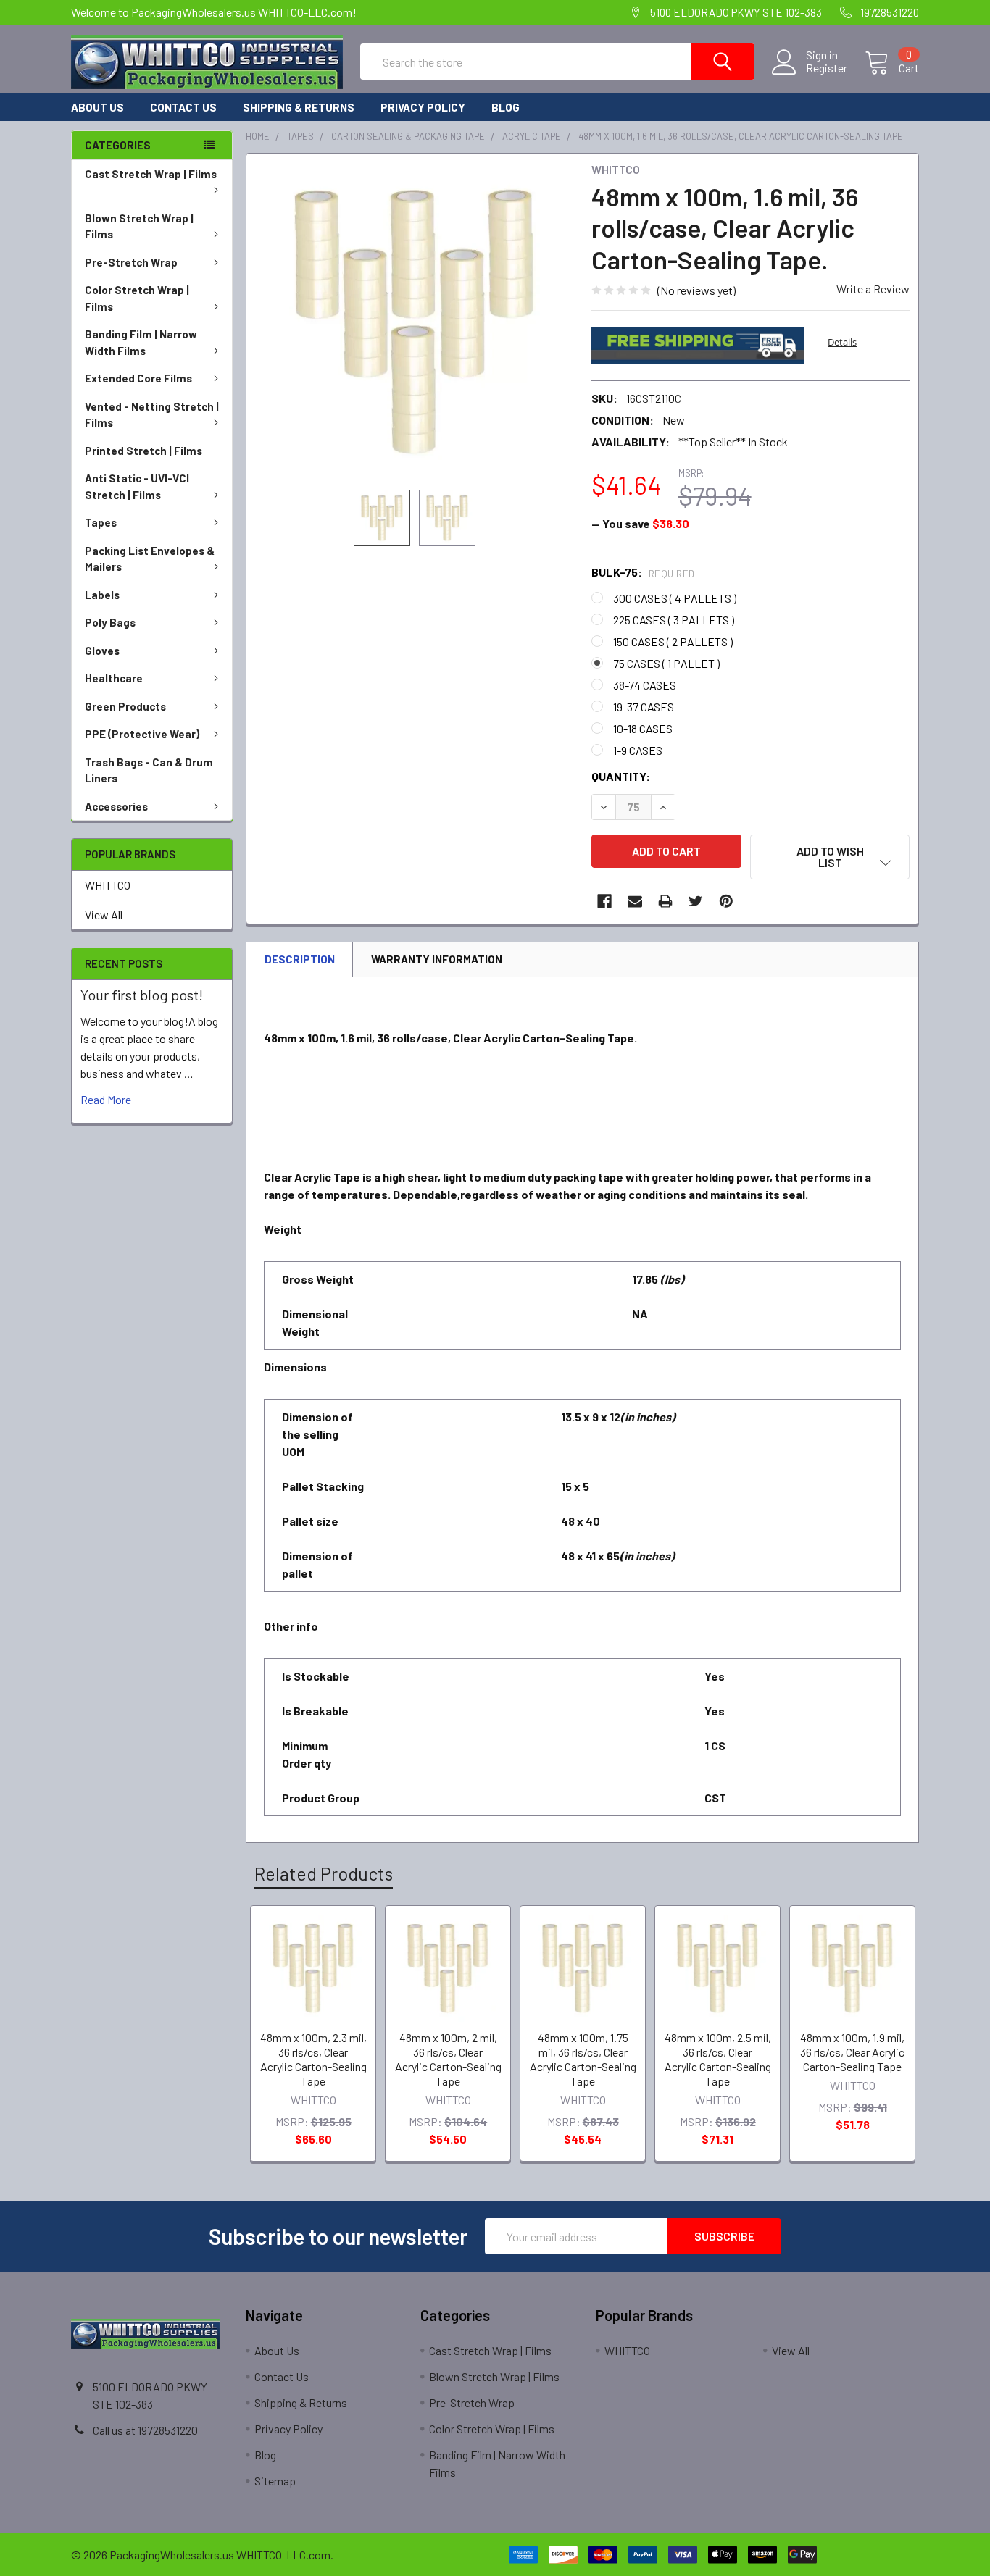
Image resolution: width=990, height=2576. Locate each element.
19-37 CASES (644, 707)
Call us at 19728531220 (145, 2430)
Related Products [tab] (324, 1873)
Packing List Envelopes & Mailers (150, 559)
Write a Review (873, 289)
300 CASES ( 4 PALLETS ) (675, 598)
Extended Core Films (138, 378)
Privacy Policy (423, 107)
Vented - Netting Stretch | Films (152, 415)
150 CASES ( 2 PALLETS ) (673, 641)
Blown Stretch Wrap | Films (139, 226)
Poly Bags (110, 622)
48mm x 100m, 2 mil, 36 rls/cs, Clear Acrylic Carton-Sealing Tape (448, 2059)
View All (104, 915)
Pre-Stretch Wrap (131, 262)
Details (842, 342)
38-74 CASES (645, 685)
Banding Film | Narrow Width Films (141, 342)
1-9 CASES (638, 750)
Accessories (116, 806)
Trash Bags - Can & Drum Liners (149, 770)
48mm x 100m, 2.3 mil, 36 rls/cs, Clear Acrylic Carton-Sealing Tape (313, 2059)
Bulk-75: (643, 572)
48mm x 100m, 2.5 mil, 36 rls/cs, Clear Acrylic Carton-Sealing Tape (718, 2059)
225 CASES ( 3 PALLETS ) (674, 620)
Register (827, 68)
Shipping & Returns (299, 107)
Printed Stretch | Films (143, 451)
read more (106, 1099)
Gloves (102, 651)
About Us (97, 107)
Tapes (101, 522)
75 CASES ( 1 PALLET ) (666, 663)
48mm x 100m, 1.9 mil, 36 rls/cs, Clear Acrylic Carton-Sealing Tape (852, 2052)
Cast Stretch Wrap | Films (151, 174)
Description (300, 959)
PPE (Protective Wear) (142, 734)
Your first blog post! (142, 995)
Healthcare (114, 678)
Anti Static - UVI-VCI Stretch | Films (137, 486)
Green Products (125, 706)
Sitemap (275, 2481)
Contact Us (183, 107)
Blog (506, 107)
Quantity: (621, 776)
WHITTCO (108, 885)
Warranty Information (437, 959)
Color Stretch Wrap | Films (137, 298)
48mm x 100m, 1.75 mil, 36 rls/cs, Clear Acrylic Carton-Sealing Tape (583, 2059)
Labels (102, 595)
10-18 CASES (643, 728)
